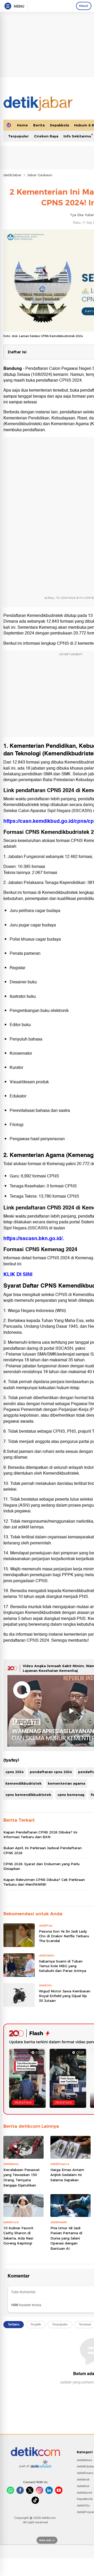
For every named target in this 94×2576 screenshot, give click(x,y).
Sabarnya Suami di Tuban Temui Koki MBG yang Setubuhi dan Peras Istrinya (63, 1966)
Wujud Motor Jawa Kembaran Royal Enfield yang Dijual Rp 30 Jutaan (65, 1996)
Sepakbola (59, 125)
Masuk (84, 6)
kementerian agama (66, 1783)
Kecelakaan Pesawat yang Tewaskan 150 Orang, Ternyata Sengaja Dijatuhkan (22, 2177)
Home (22, 125)
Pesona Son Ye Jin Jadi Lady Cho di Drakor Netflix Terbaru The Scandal (64, 1936)
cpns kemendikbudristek (28, 1795)
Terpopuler (18, 136)
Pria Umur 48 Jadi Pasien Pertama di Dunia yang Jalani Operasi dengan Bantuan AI (66, 2238)
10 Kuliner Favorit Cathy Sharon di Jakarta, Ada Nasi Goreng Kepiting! (18, 2236)
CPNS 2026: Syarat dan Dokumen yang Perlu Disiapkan (42, 1866)
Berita (39, 125)
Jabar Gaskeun (40, 175)
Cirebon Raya (46, 136)
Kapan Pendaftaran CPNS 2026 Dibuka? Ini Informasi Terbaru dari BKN (40, 1834)
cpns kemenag (71, 1795)
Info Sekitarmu (77, 136)
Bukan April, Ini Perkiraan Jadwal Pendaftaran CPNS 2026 (43, 1850)
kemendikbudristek (23, 1783)
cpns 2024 (14, 1772)
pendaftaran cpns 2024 (51, 1772)
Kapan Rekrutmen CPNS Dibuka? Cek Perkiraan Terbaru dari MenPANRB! (44, 1882)
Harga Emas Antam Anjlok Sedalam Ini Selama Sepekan (67, 2175)
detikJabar (12, 175)
